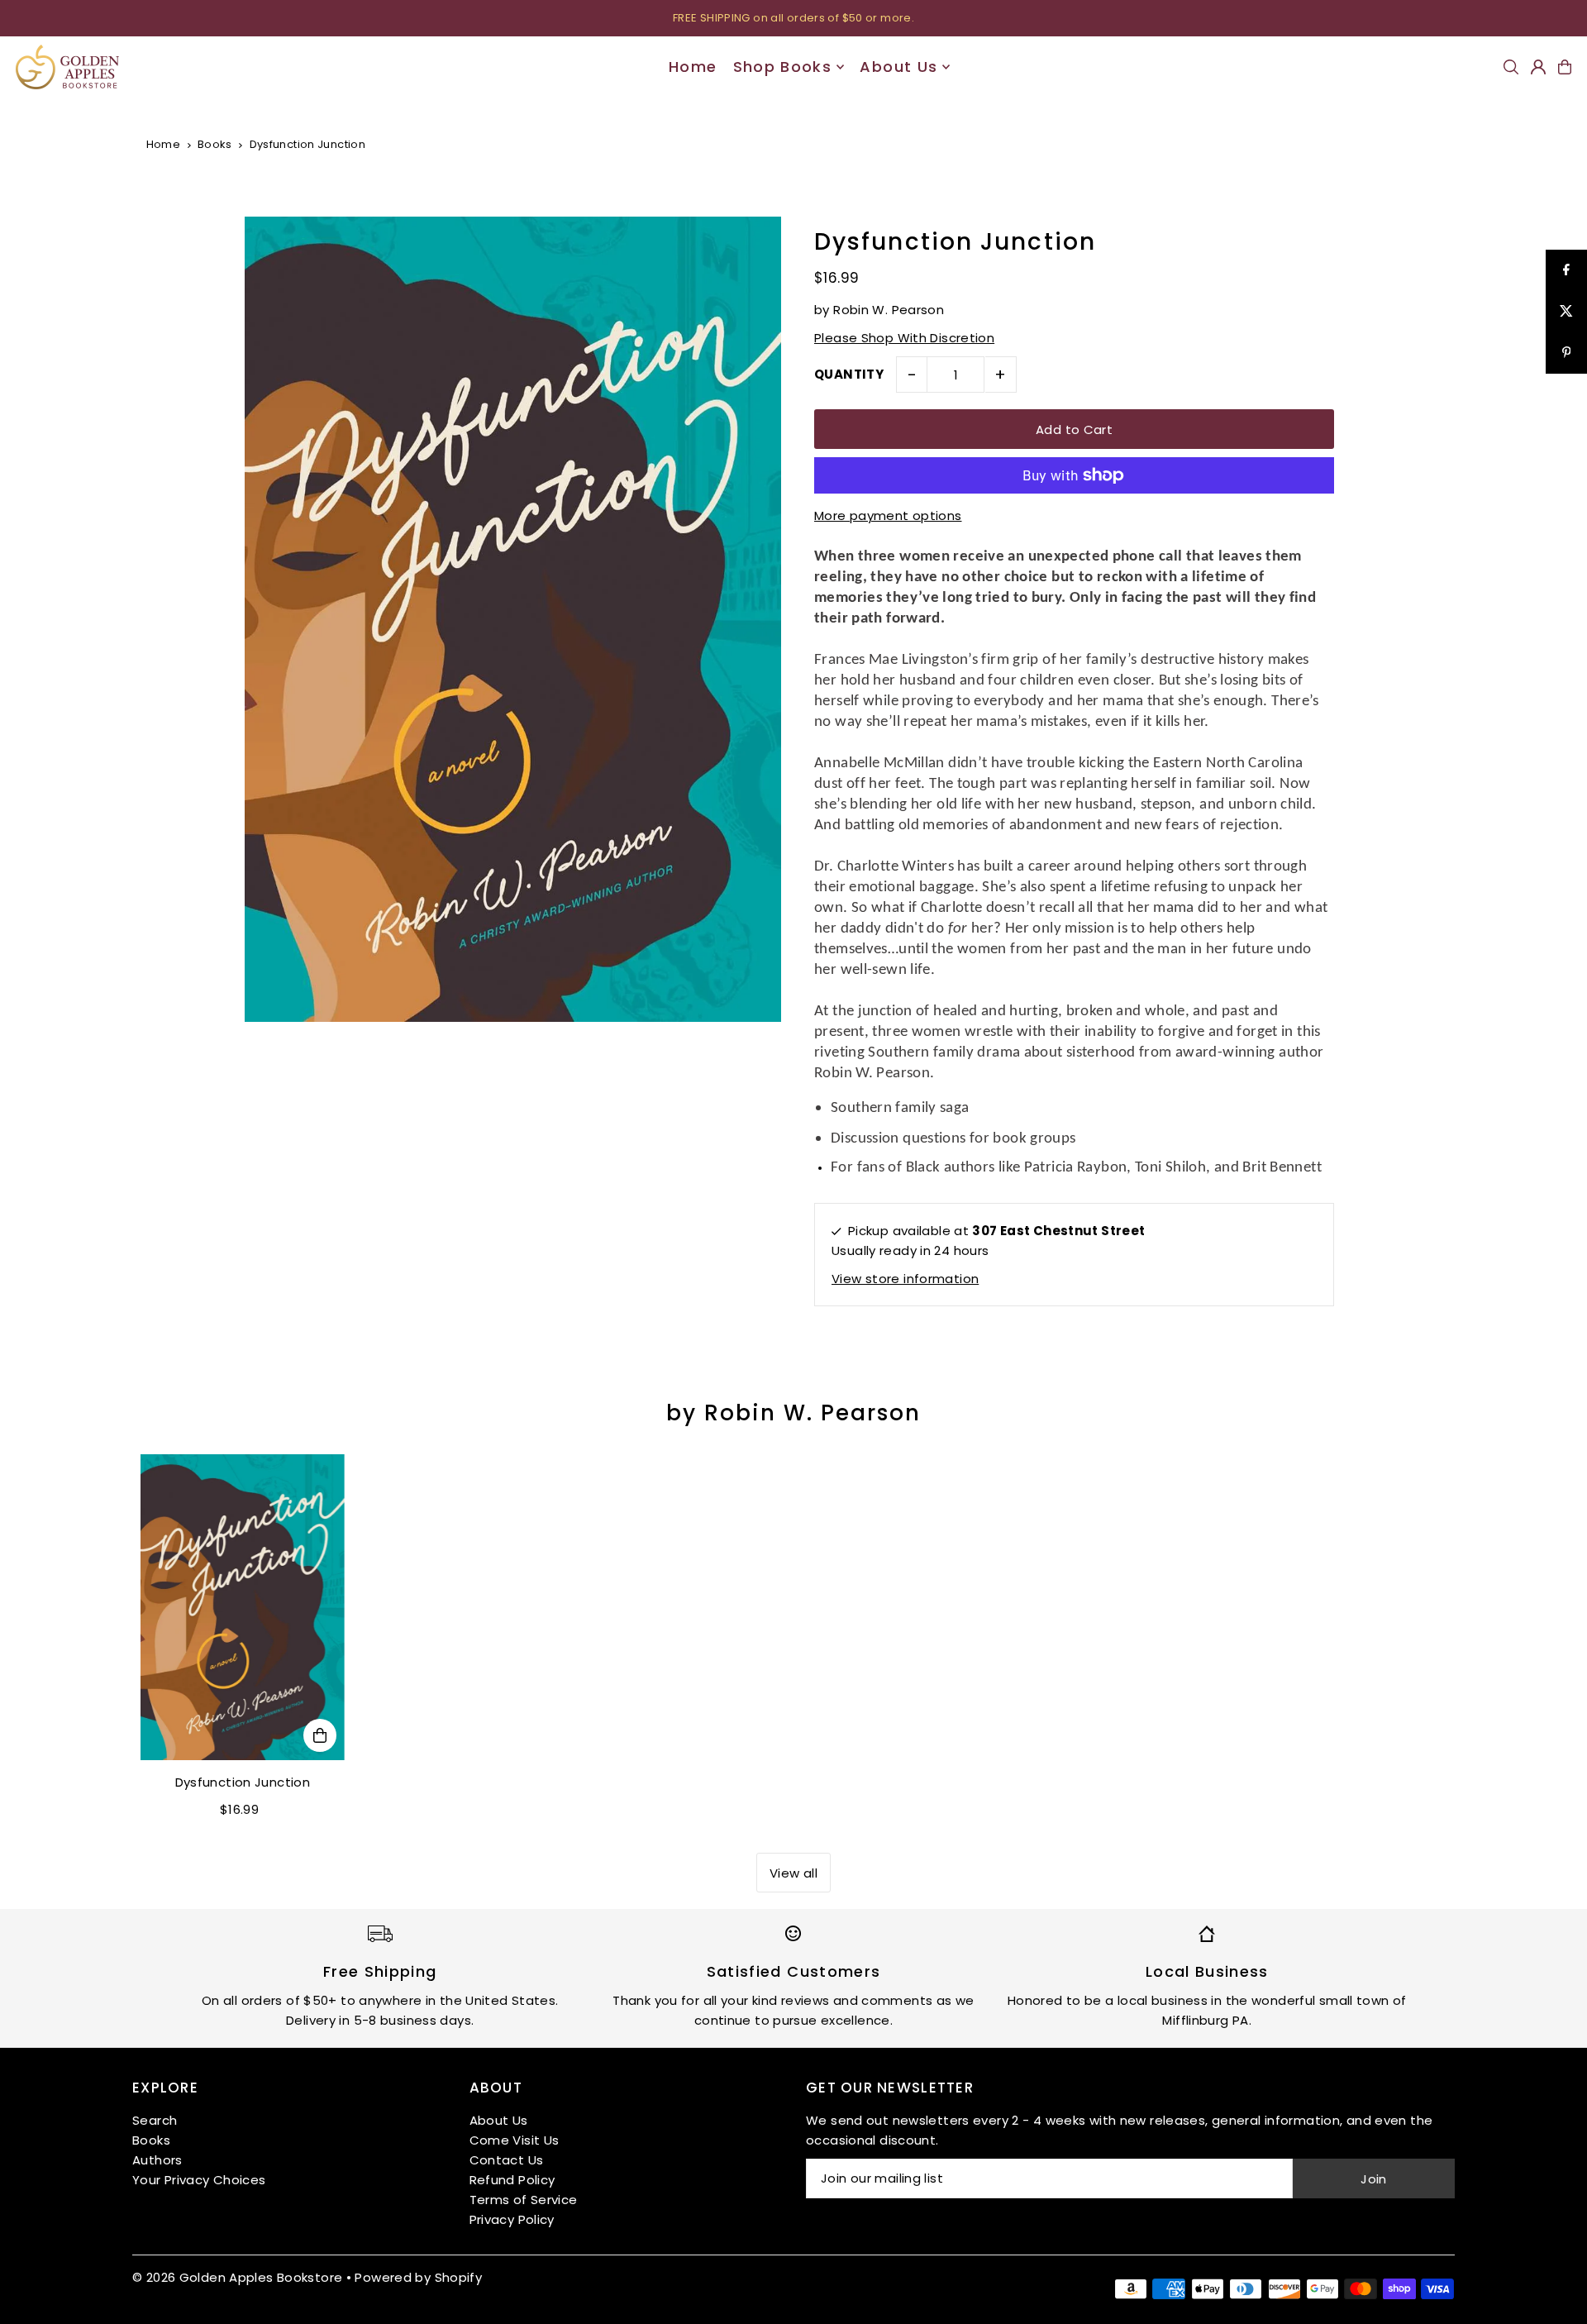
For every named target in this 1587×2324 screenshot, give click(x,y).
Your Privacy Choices (199, 2180)
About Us (499, 2120)
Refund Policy (512, 2180)
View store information (905, 1279)
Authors (157, 2160)
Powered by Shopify (418, 2277)
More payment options (888, 515)
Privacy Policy (512, 2219)
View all (793, 1873)
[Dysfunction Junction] (243, 1607)
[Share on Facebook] (1566, 270)
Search (155, 2120)
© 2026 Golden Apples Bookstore (237, 2277)
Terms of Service (524, 2200)
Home (164, 144)
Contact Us (507, 2160)
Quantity (849, 374)
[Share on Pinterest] (1566, 353)
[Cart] (1565, 67)
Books (215, 144)
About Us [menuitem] (898, 67)
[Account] (1538, 67)
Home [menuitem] (693, 67)
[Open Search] (1511, 67)
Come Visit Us (515, 2140)
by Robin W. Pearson (793, 1413)
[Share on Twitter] (1566, 312)
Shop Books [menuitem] (783, 67)
